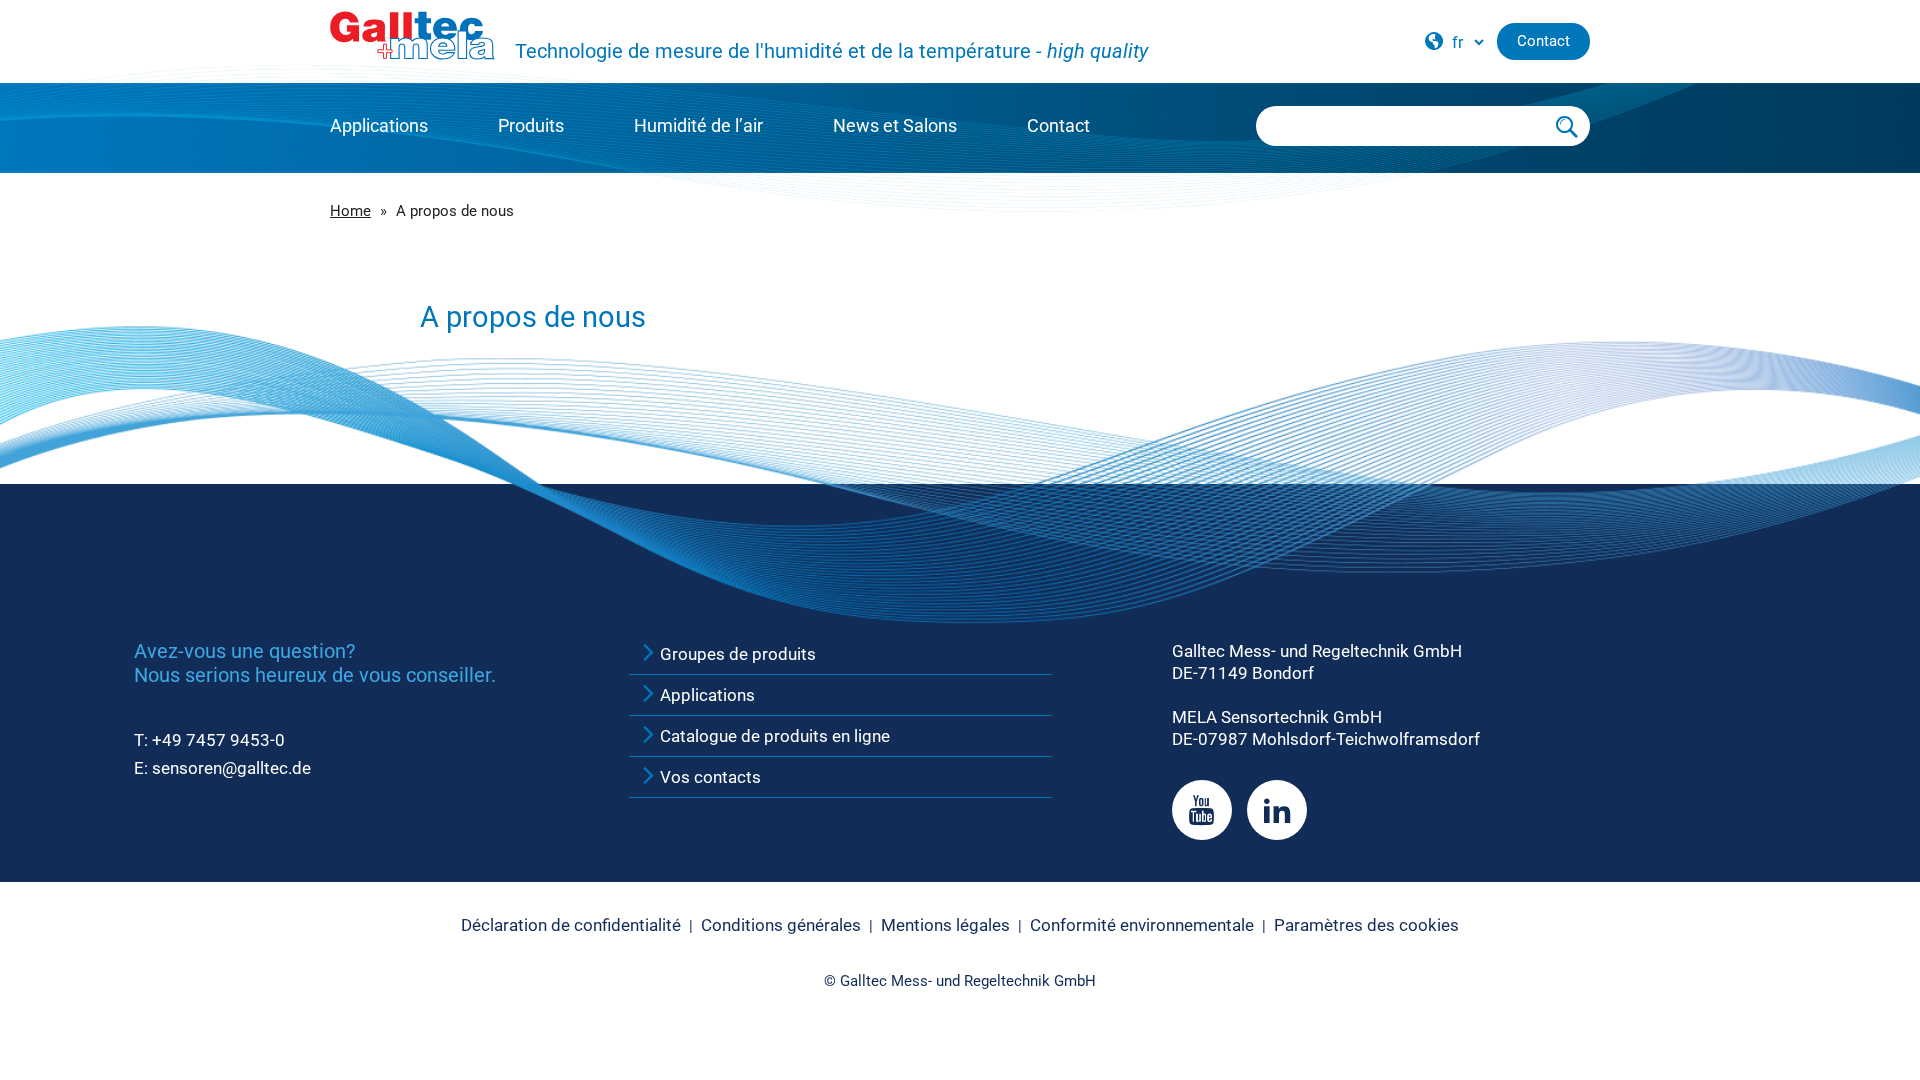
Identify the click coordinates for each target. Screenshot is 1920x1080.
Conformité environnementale (1142, 925)
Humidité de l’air (698, 125)
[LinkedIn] (1277, 810)
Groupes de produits (736, 654)
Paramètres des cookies (1366, 925)
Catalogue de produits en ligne (773, 736)
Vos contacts (708, 777)
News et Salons (895, 125)
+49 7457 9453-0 (218, 740)
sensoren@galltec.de (231, 768)
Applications (379, 125)
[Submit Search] (1568, 126)
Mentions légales (945, 925)
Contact (1058, 125)
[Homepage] (412, 36)
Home (350, 211)
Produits (531, 125)
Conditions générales (781, 925)
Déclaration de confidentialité (571, 925)
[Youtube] (1202, 810)
